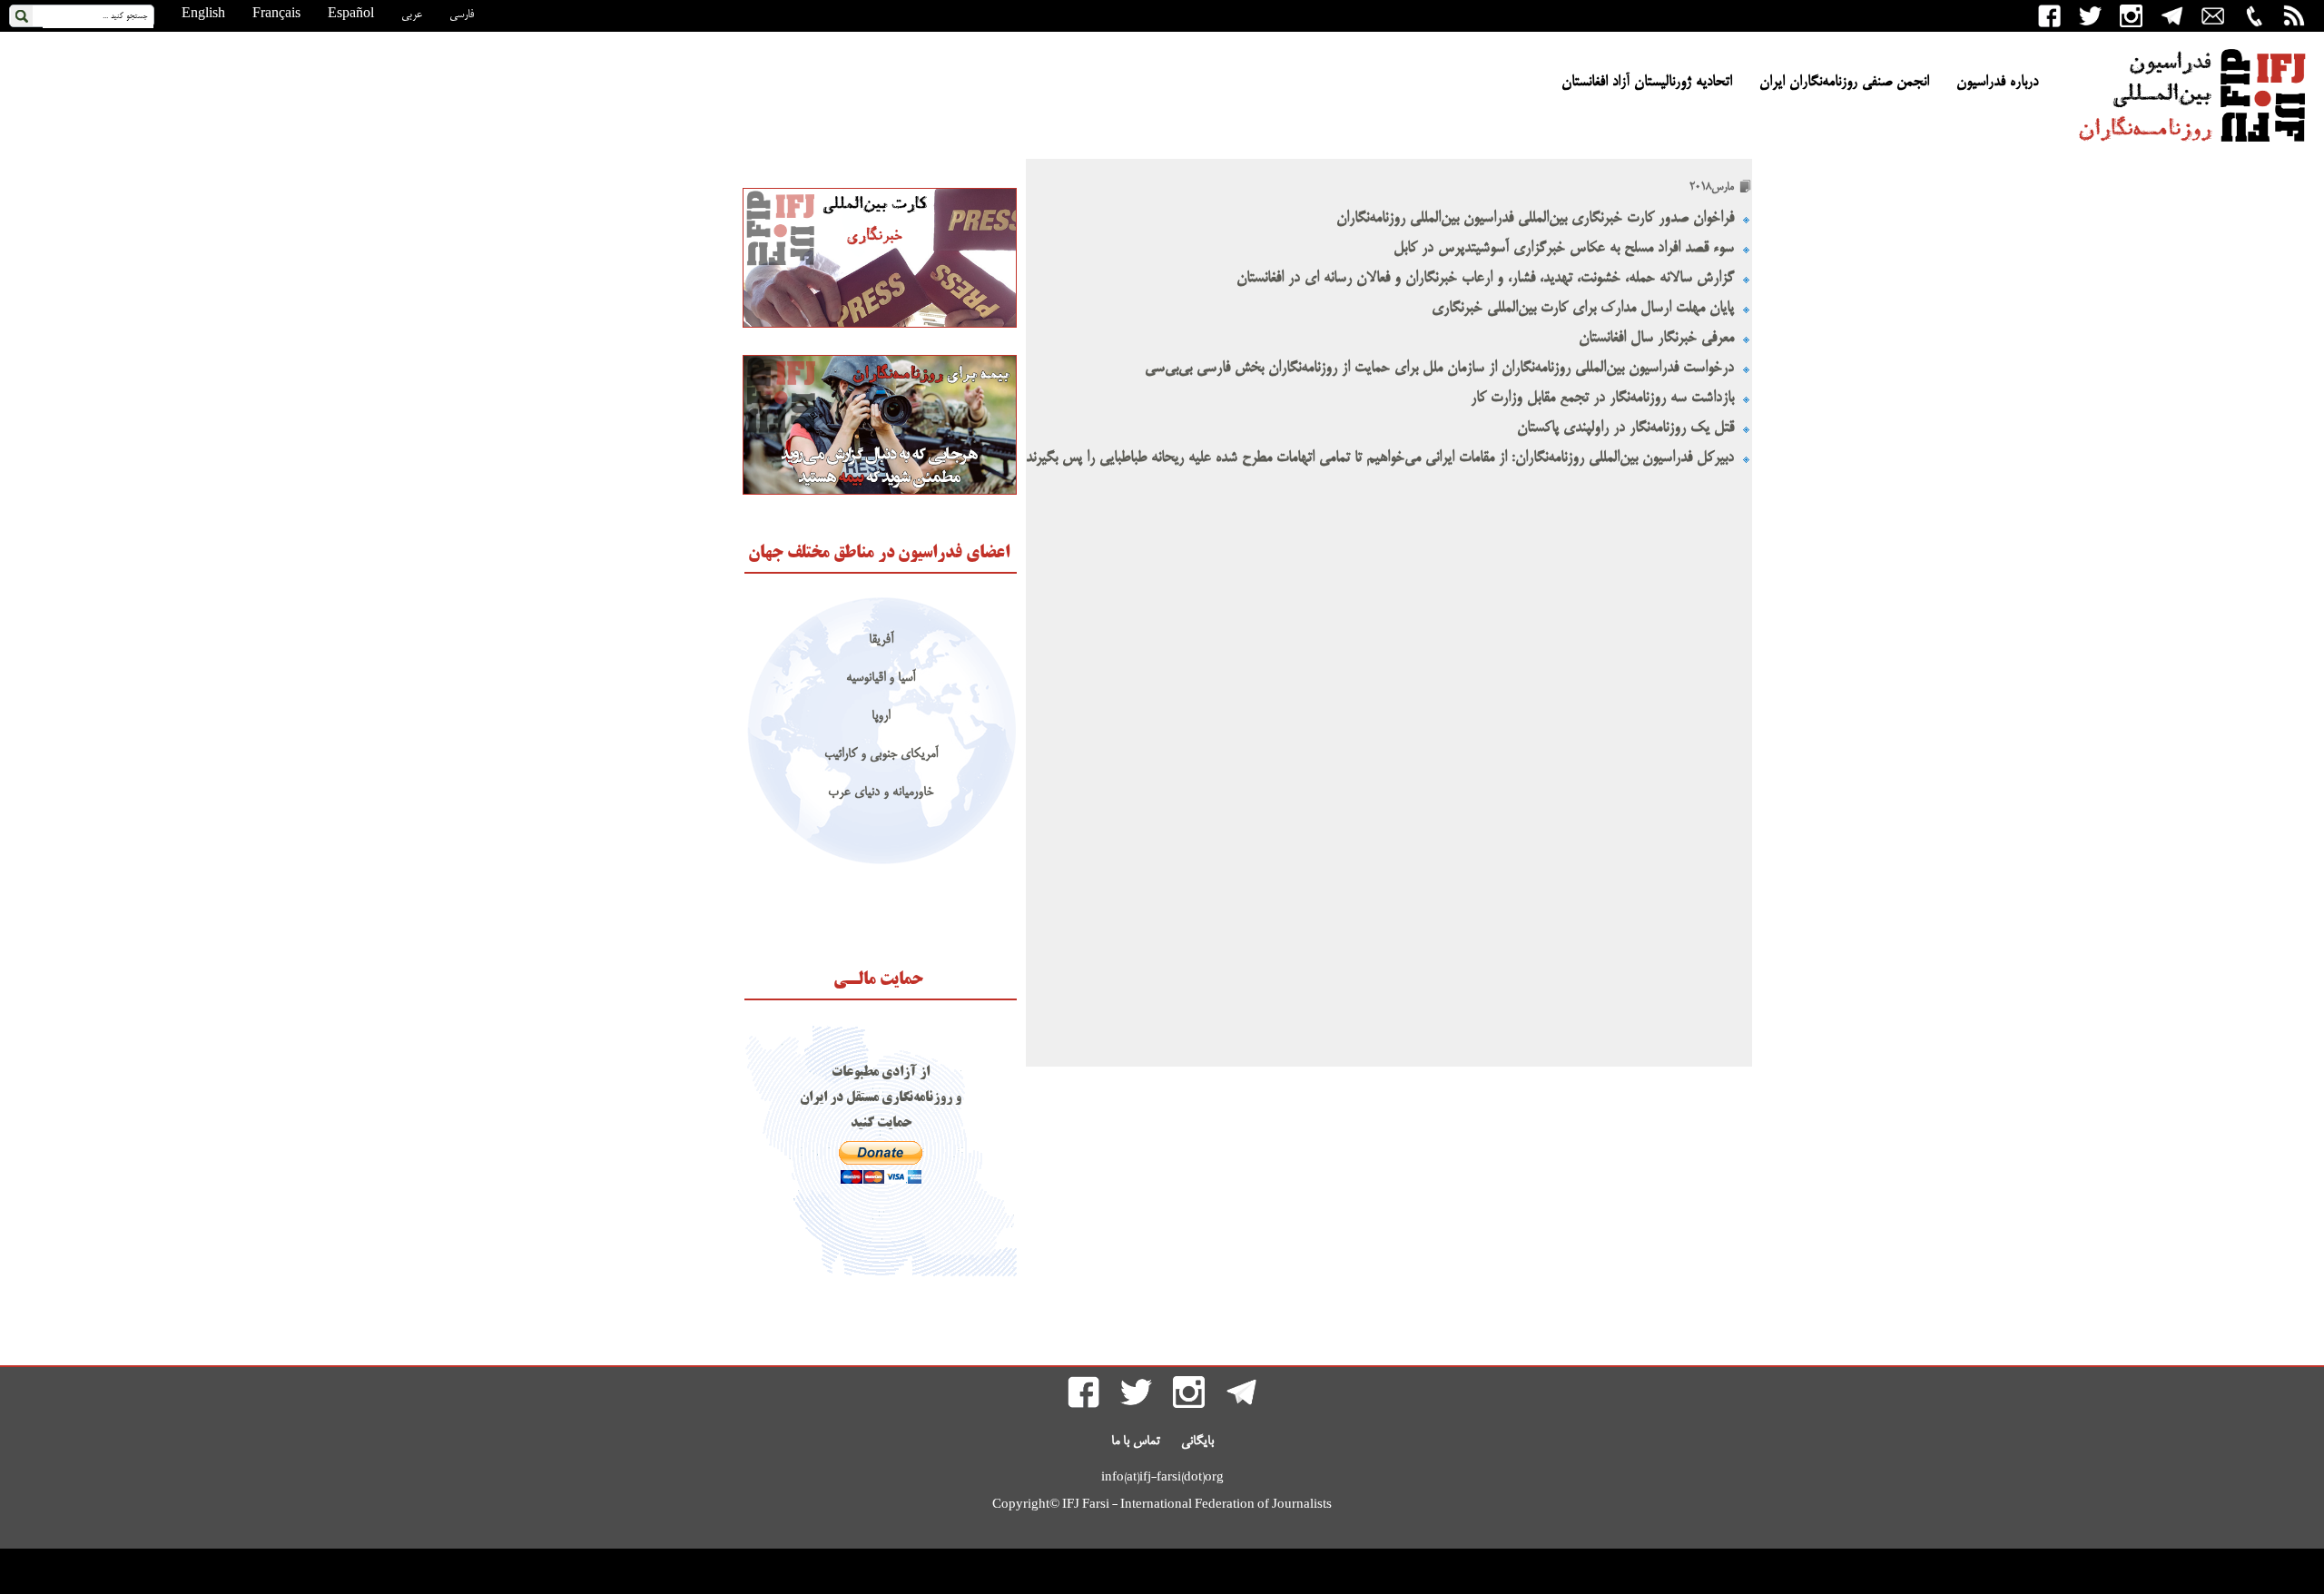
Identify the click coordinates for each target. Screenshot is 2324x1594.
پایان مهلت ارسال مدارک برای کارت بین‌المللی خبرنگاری (1583, 308)
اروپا (881, 717)
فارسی (462, 15)
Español (351, 15)
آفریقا (881, 640)
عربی (412, 15)
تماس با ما (1136, 1441)
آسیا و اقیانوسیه (881, 679)
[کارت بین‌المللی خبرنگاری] (880, 325)
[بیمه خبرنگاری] (880, 492)
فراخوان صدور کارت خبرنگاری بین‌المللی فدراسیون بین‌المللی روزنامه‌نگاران (1535, 218)
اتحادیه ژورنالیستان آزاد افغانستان (1647, 83)
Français (276, 15)
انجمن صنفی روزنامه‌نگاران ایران (1844, 83)
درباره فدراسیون (1997, 83)
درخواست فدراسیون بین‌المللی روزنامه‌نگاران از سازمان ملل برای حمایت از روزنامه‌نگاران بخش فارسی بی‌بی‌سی (1439, 368)
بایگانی (1197, 1441)
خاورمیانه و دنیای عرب (881, 793)
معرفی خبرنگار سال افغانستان (1656, 338)
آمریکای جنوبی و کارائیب (881, 755)
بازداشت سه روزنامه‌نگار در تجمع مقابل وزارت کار (1602, 398)
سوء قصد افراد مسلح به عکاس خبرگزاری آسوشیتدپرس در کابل (1564, 248)
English (203, 15)
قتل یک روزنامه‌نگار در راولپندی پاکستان (1625, 428)
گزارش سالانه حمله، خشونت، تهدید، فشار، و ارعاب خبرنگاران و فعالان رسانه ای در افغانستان (1485, 278)
